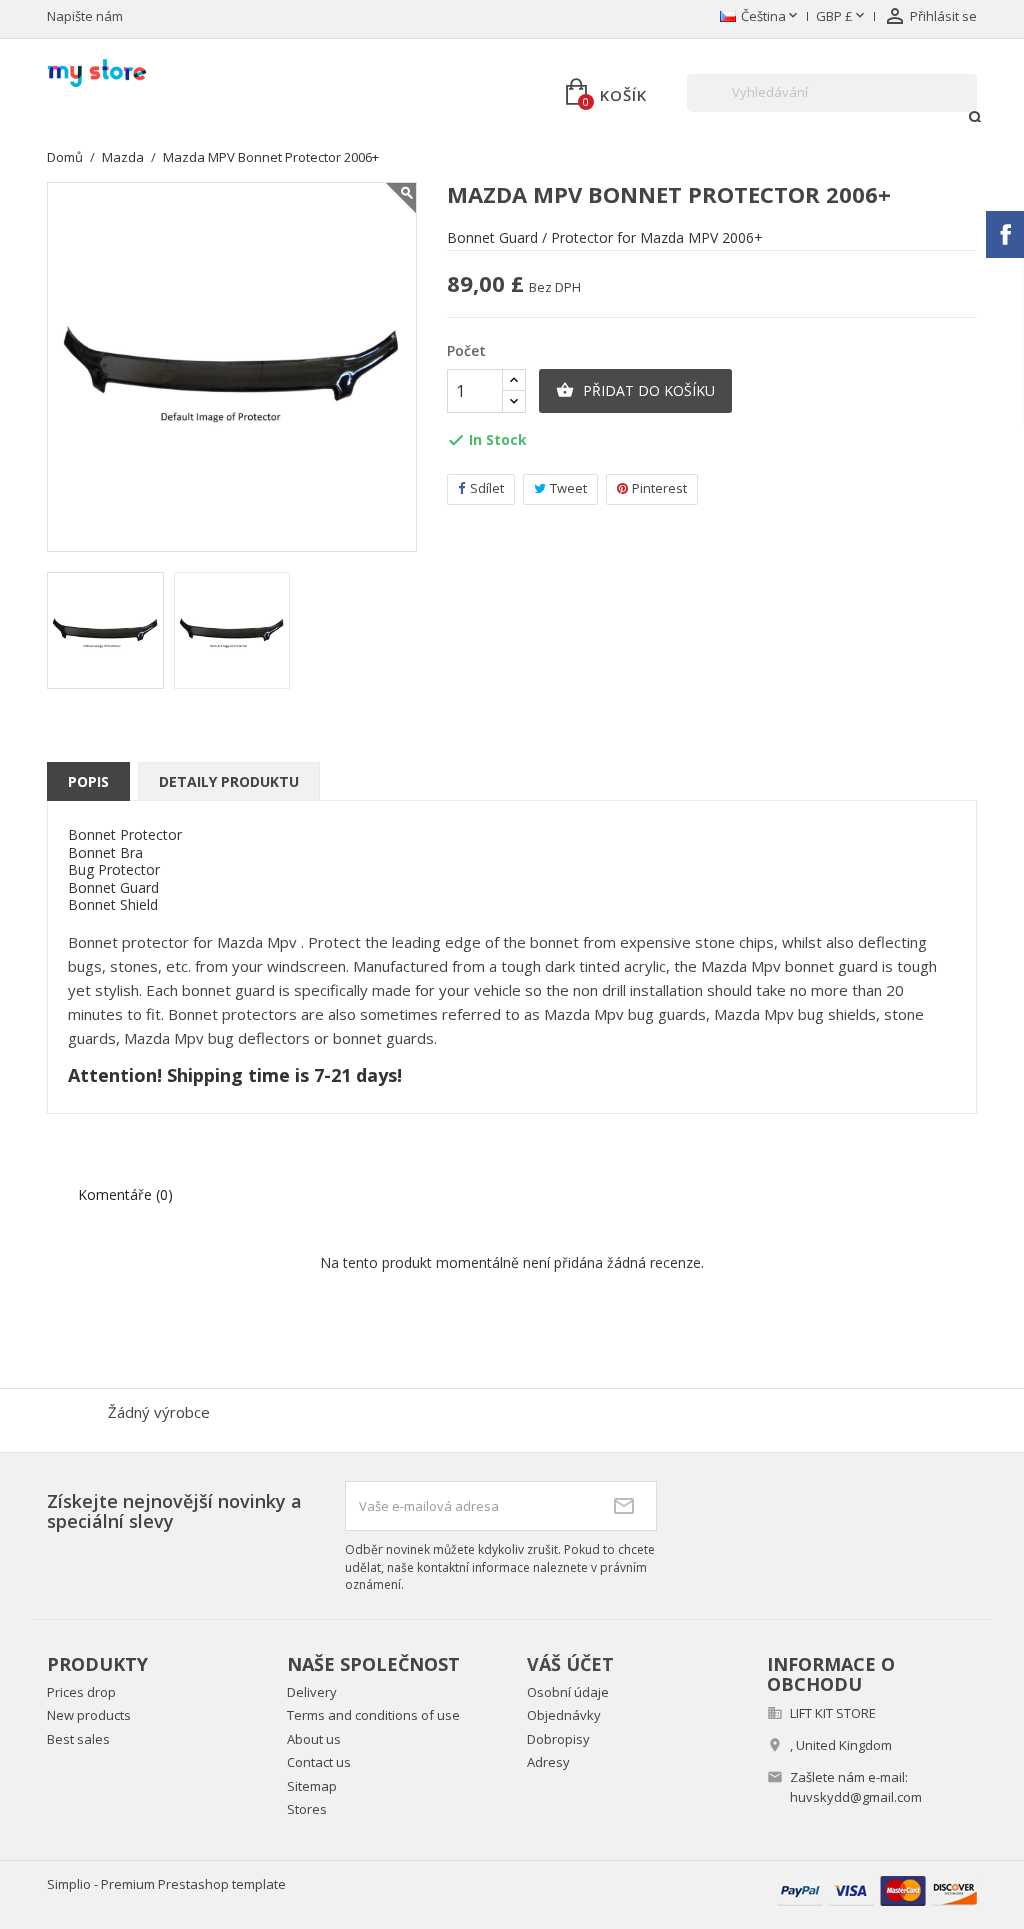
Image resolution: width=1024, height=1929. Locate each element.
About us (314, 1739)
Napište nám (85, 16)
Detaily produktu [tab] (229, 781)
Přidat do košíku (635, 390)
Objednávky (564, 1715)
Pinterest (659, 488)
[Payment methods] (877, 1889)
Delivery (312, 1692)
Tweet (568, 488)
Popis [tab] (88, 781)
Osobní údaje (568, 1692)
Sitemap (312, 1786)
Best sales (78, 1739)
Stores (307, 1809)
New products (89, 1715)
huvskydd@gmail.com (856, 1797)
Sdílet (487, 488)
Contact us (319, 1762)
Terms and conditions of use (373, 1715)
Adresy (548, 1762)
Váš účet (570, 1664)
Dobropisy (558, 1739)
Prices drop (81, 1692)
